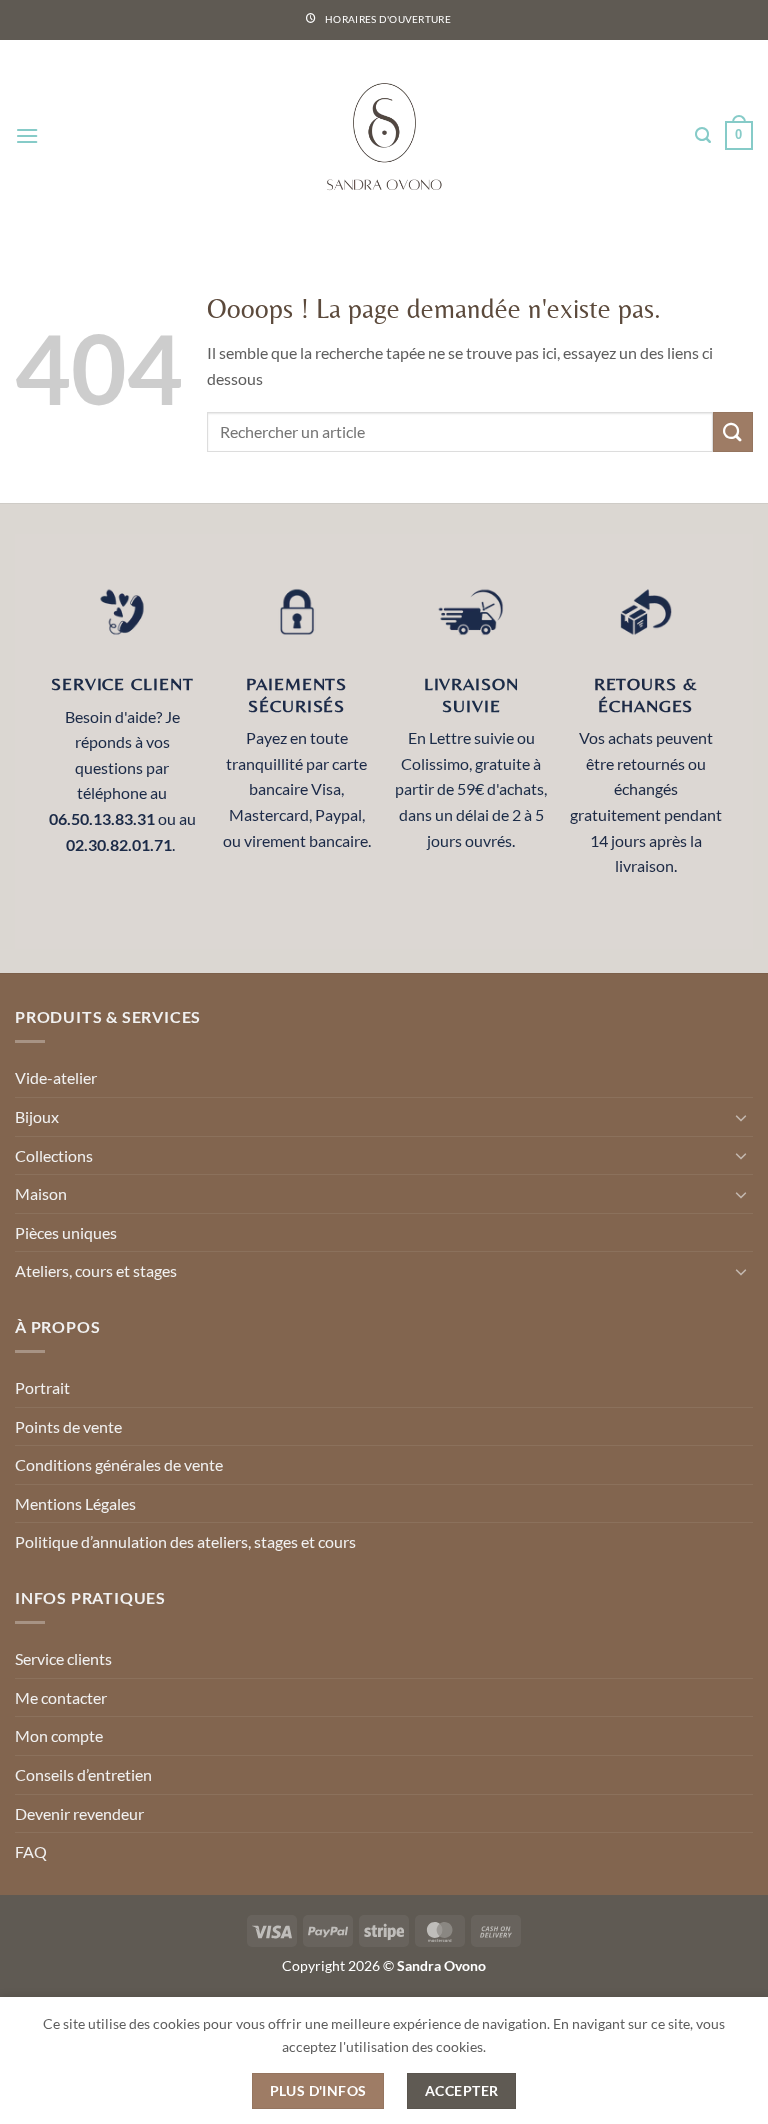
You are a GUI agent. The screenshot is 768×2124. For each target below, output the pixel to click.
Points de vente (68, 1426)
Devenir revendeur (79, 1813)
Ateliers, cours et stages (96, 1270)
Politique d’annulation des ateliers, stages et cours (185, 1541)
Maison (41, 1193)
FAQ (31, 1851)
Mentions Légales (75, 1503)
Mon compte (59, 1735)
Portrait (42, 1387)
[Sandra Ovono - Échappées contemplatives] (384, 135)
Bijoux (37, 1116)
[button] (27, 135)
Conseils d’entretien (83, 1774)
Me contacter (61, 1697)
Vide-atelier (56, 1077)
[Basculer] (741, 1117)
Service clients (63, 1658)
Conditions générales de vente (119, 1464)
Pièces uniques (66, 1232)
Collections (54, 1155)
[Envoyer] (733, 431)
